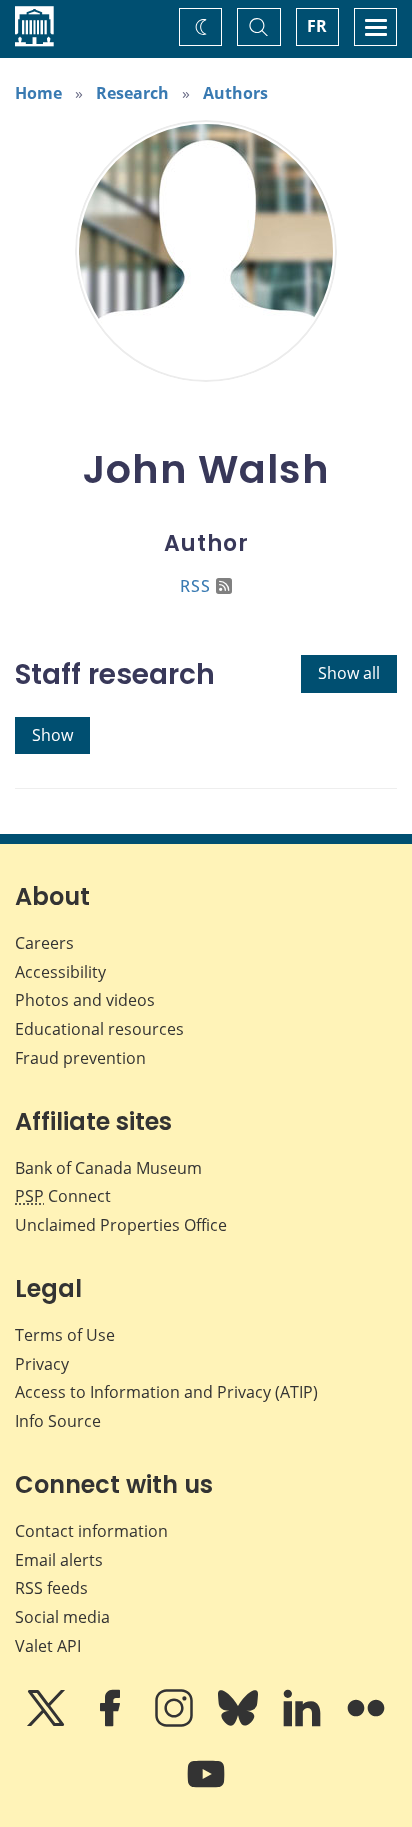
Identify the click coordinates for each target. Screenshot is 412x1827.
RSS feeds (51, 1588)
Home (38, 93)
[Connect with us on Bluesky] (240, 1722)
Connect (63, 1196)
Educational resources (99, 1029)
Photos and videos (85, 1000)
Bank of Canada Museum (108, 1168)
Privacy (42, 1364)
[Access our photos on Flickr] (366, 1722)
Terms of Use (65, 1335)
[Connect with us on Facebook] (112, 1722)
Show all (349, 673)
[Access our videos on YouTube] (206, 1788)
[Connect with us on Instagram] (176, 1722)
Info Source (58, 1421)
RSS (195, 586)
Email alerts (59, 1560)
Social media (62, 1617)
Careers (44, 943)
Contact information (91, 1531)
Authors (235, 93)
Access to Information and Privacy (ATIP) (166, 1392)
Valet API (48, 1646)
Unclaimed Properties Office (121, 1225)
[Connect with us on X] (48, 1722)
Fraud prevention (80, 1058)
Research (132, 93)
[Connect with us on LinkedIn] (304, 1722)
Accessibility (60, 972)
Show (52, 735)
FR (317, 26)
